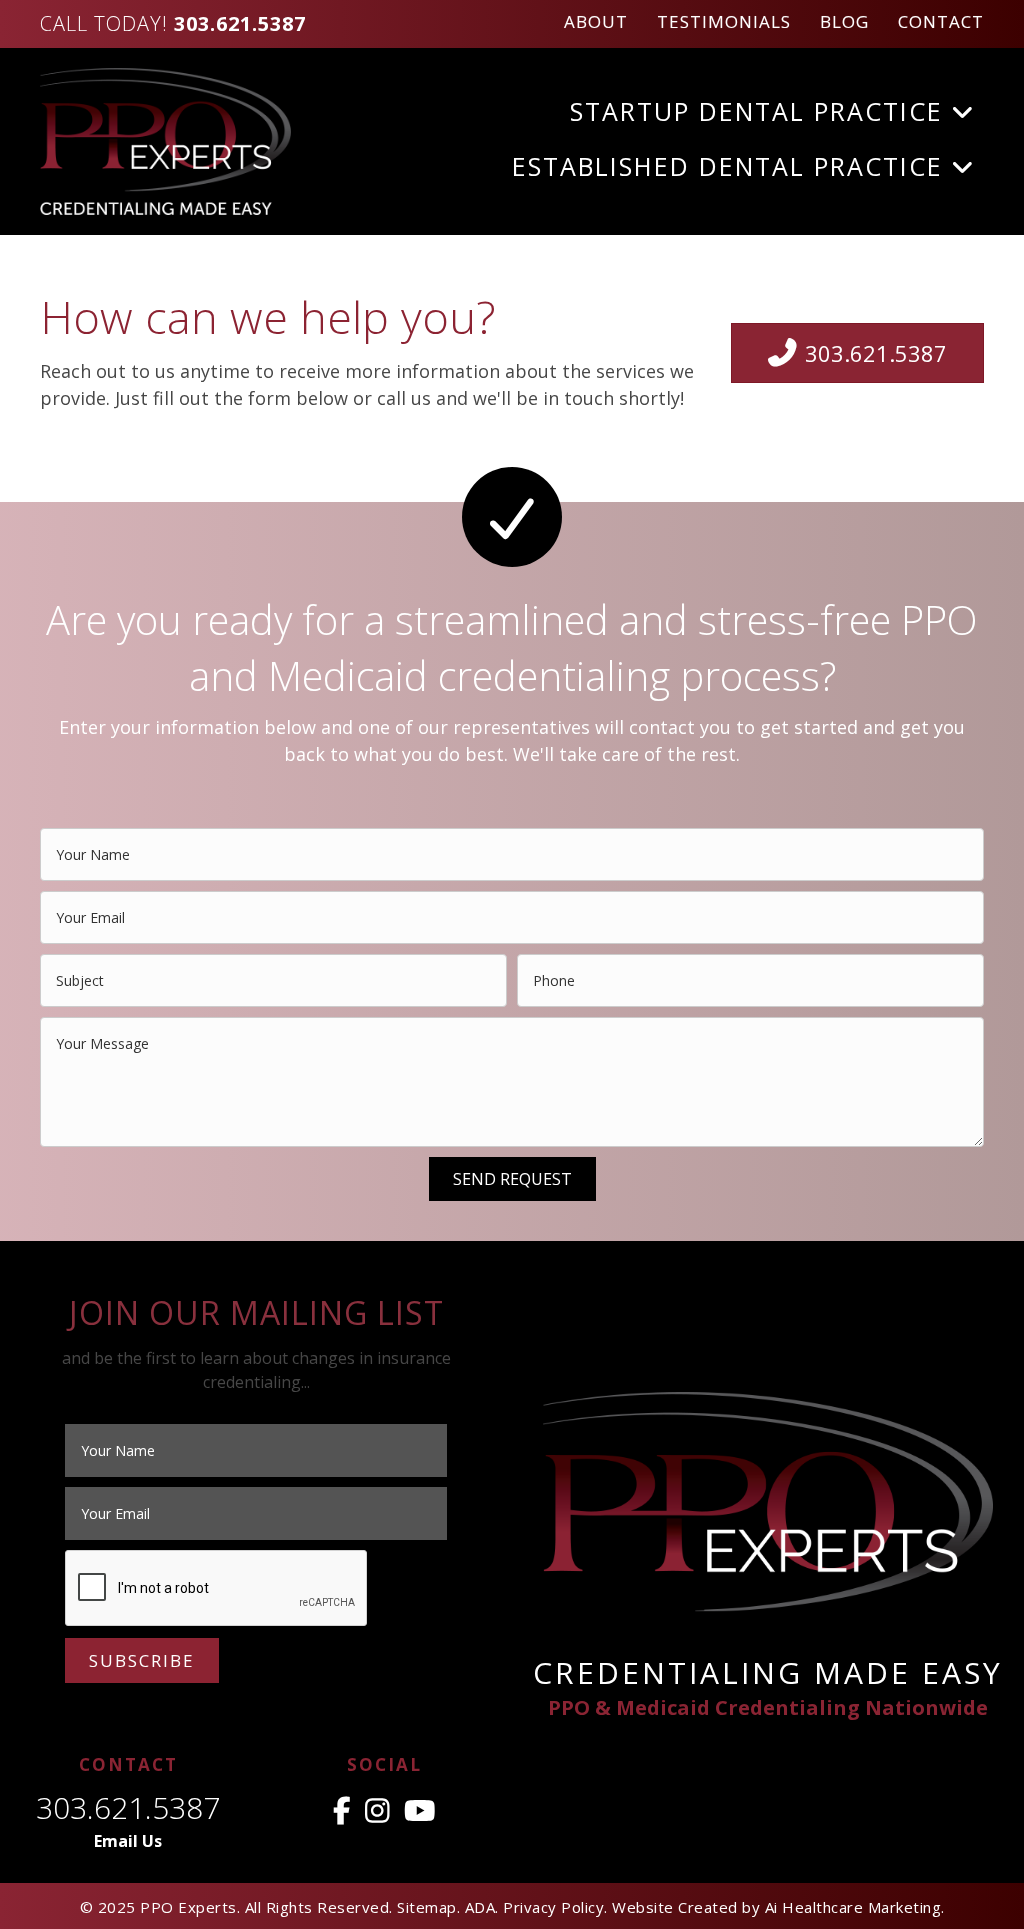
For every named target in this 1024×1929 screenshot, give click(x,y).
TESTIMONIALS (724, 21)
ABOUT (596, 21)
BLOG (844, 21)
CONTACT (941, 21)
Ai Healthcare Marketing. (855, 1907)
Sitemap (427, 1907)
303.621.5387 (128, 1807)
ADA (480, 1907)
